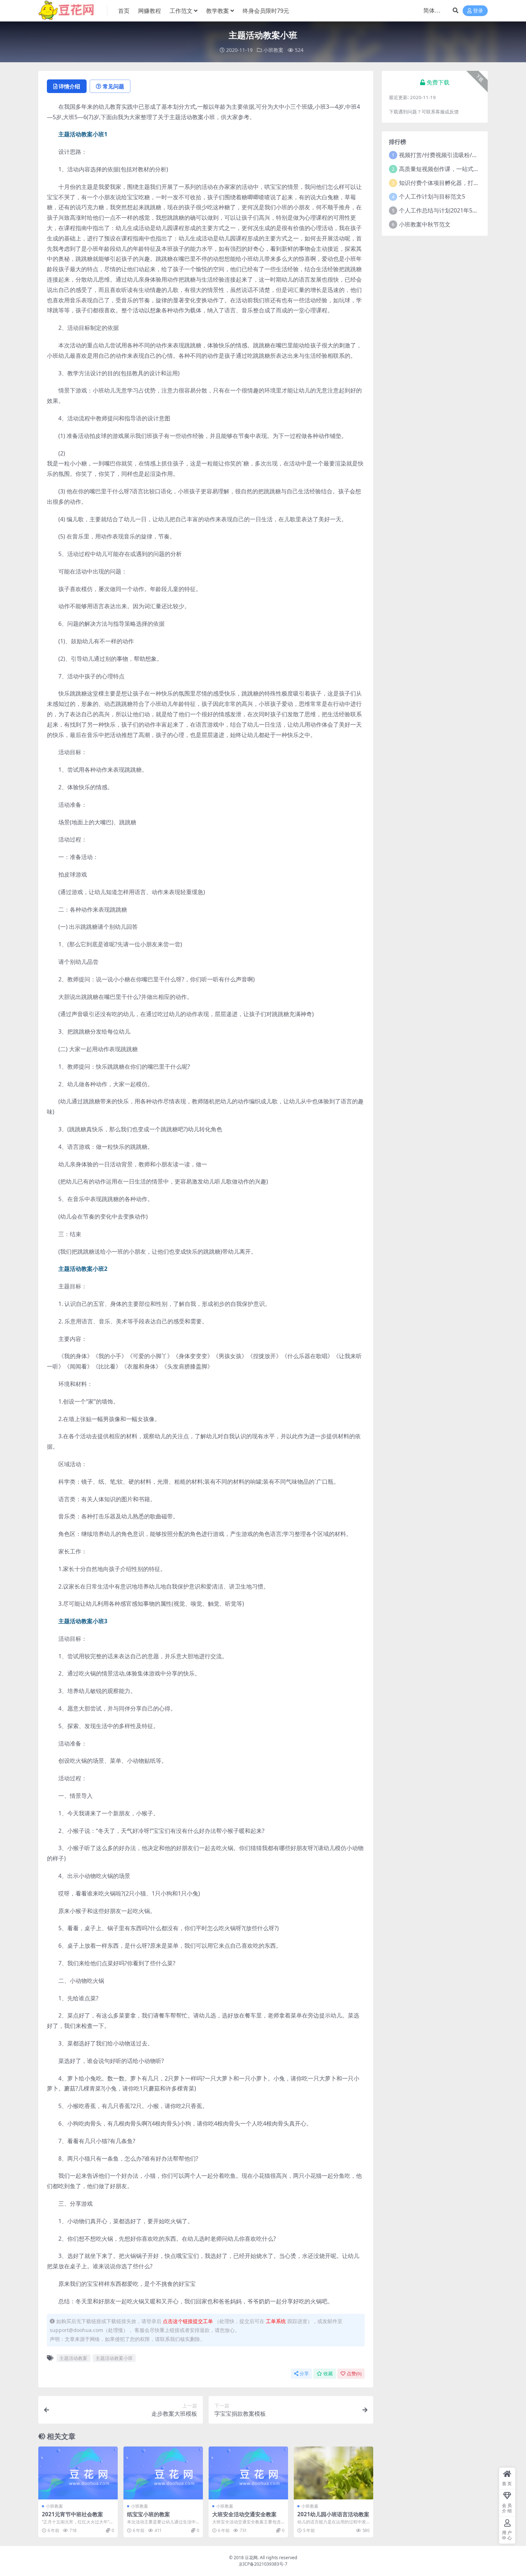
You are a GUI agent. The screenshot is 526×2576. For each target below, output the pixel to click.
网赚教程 (150, 11)
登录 (478, 11)
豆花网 (251, 2558)
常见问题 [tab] (113, 86)
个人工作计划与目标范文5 (432, 196)
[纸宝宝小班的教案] (163, 2473)
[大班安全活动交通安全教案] (248, 2473)
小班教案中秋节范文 (425, 224)
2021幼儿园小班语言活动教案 (333, 2514)
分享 (304, 2374)
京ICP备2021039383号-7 (263, 2564)
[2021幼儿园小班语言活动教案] (333, 2473)
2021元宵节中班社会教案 (72, 2514)
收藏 (328, 2374)
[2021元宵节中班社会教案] (78, 2473)
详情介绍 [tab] (69, 86)
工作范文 (181, 11)
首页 (124, 11)
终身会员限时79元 (266, 11)
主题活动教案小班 (114, 2358)
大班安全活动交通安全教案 (244, 2514)
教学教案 (218, 11)
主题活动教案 (73, 2358)
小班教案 (273, 50)
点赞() (354, 2374)
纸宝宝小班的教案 (148, 2514)
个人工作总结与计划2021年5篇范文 (444, 210)
